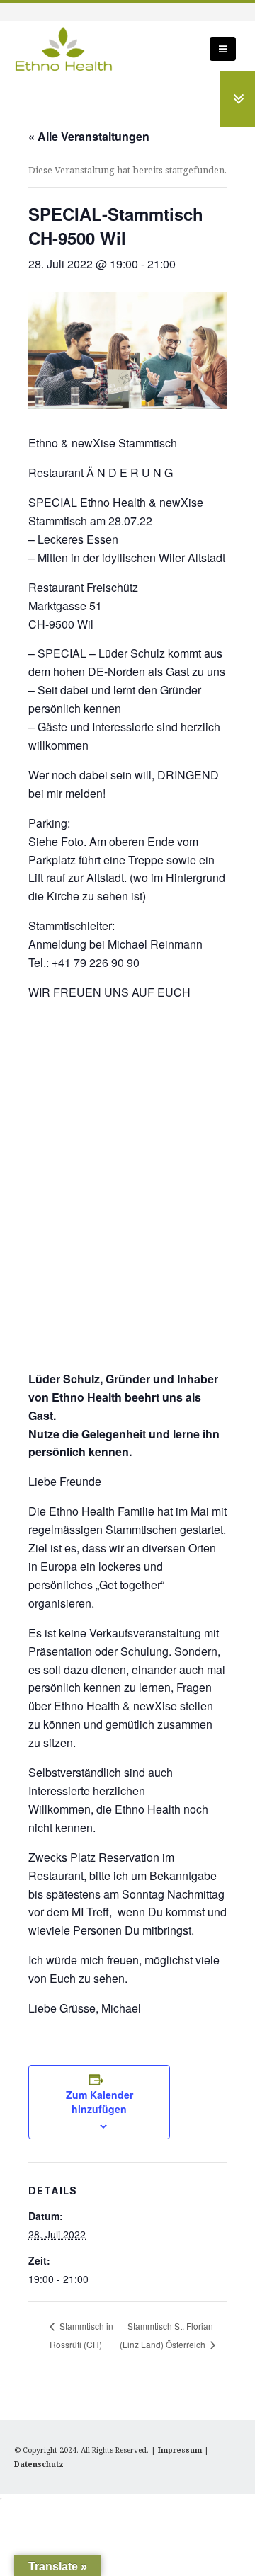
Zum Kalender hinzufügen (100, 2102)
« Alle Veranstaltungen (89, 136)
